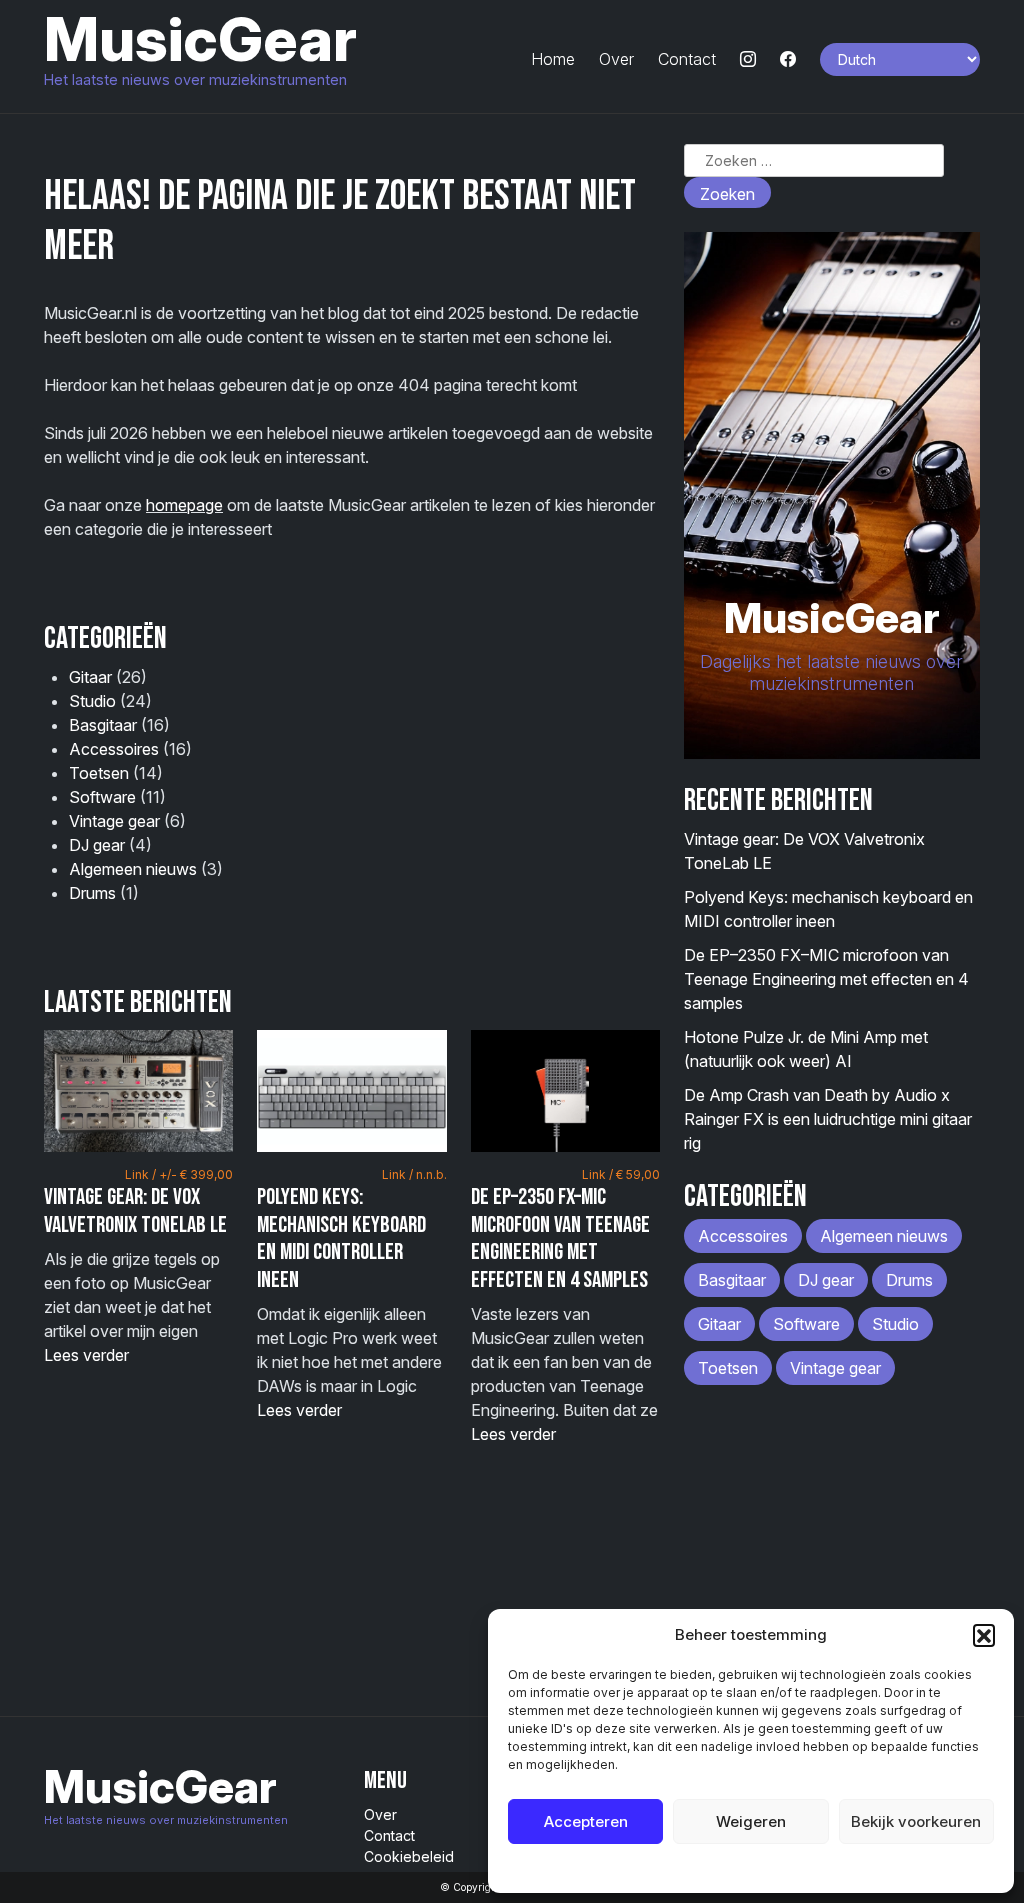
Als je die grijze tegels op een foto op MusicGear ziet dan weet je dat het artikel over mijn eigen (138, 1266)
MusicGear (200, 39)
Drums (92, 893)
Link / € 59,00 (621, 1174)
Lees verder (86, 1355)
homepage (184, 505)
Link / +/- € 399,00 (179, 1174)
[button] (984, 1635)
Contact (687, 59)
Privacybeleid (791, 1867)
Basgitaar (103, 725)
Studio (92, 701)
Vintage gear (114, 821)
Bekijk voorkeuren (916, 1821)
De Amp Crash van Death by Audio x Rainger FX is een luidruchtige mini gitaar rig (828, 1119)
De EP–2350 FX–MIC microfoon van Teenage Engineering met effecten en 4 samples (560, 1238)
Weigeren (751, 1821)
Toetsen (99, 773)
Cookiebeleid (700, 1867)
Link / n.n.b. (414, 1174)
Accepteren (586, 1821)
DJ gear (97, 845)
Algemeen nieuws (133, 869)
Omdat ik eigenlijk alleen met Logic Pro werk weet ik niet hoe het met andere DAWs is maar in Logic (351, 1293)
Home (553, 59)
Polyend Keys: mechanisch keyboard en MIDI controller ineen (341, 1238)
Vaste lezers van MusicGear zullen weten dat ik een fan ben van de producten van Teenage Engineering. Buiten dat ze (565, 1305)
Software (102, 797)
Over (616, 59)
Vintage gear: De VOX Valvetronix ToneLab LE (135, 1211)
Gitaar (90, 677)
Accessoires (114, 749)
